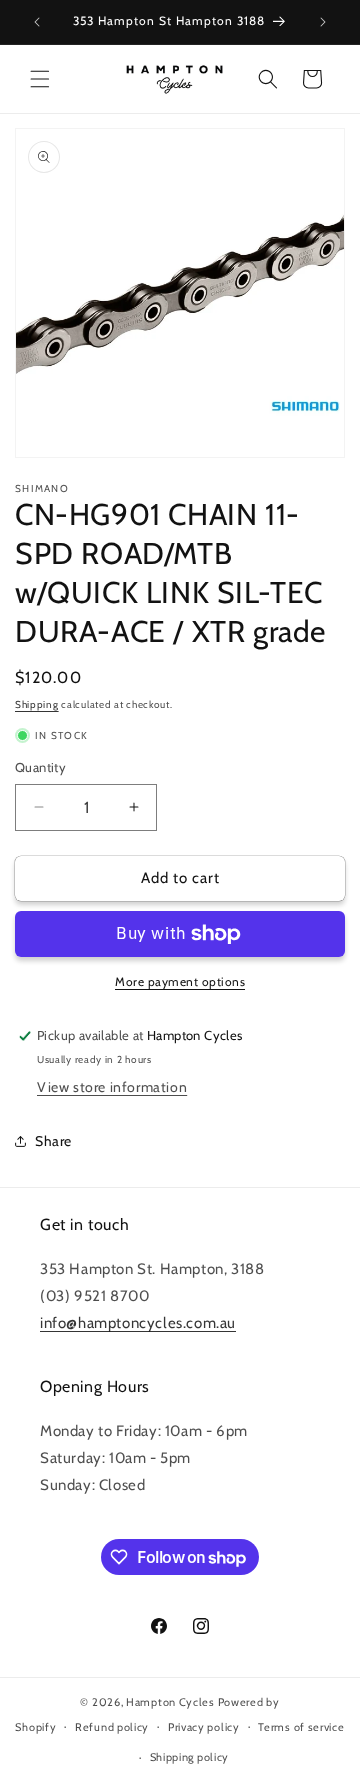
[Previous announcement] (37, 22)
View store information (112, 1087)
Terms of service (301, 1727)
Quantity (40, 767)
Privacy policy (204, 1727)
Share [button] (53, 1141)
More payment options (180, 981)
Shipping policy (190, 1757)
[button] (40, 79)
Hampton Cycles (170, 1702)
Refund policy (112, 1727)
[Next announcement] (323, 22)
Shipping (37, 704)
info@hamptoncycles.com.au (138, 1323)
